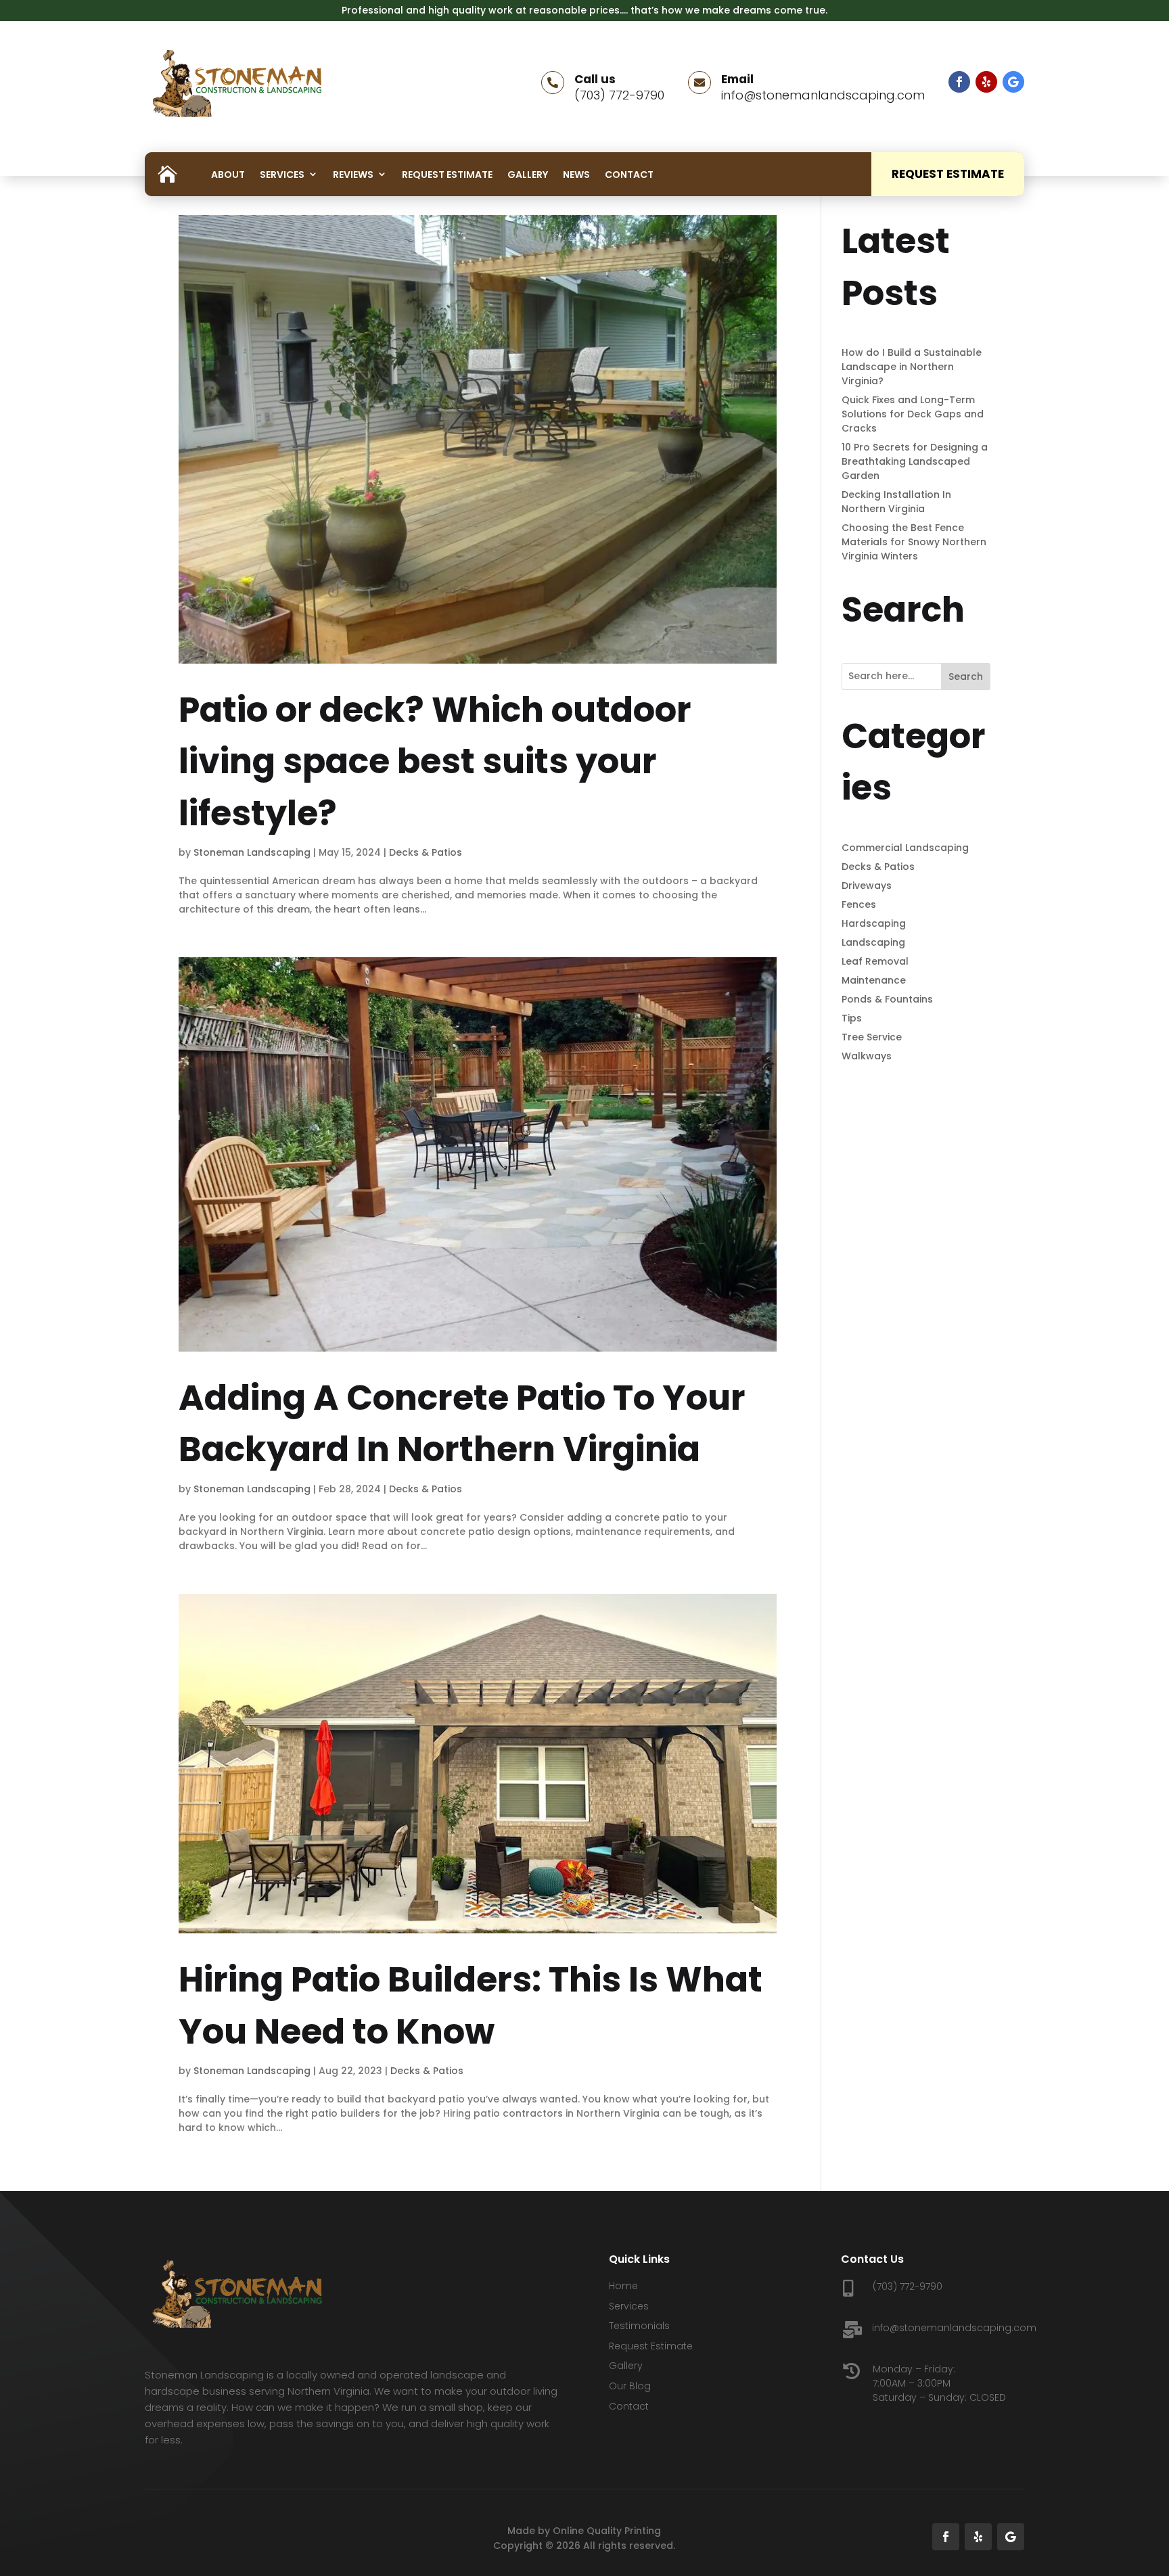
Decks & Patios (426, 852)
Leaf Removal (875, 961)
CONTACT (629, 175)
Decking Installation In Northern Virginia (896, 502)
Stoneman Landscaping (252, 852)
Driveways (867, 885)
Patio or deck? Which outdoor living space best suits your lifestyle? (435, 761)
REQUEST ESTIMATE (447, 175)
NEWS (576, 175)
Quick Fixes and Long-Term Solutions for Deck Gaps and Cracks (913, 414)
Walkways (867, 1056)
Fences (859, 904)
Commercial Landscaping (905, 848)
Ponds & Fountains (887, 999)
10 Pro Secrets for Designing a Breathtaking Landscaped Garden (915, 461)
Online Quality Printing (607, 2531)
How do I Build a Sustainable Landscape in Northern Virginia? (912, 367)
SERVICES (282, 175)
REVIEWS (353, 175)
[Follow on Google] (1013, 82)
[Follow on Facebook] (959, 82)
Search (966, 676)
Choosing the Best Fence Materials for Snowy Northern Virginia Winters (914, 542)
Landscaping (873, 942)
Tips (852, 1018)
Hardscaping (874, 923)
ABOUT (228, 175)
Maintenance (874, 980)
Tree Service (872, 1037)
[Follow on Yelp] (986, 82)
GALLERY (528, 175)
